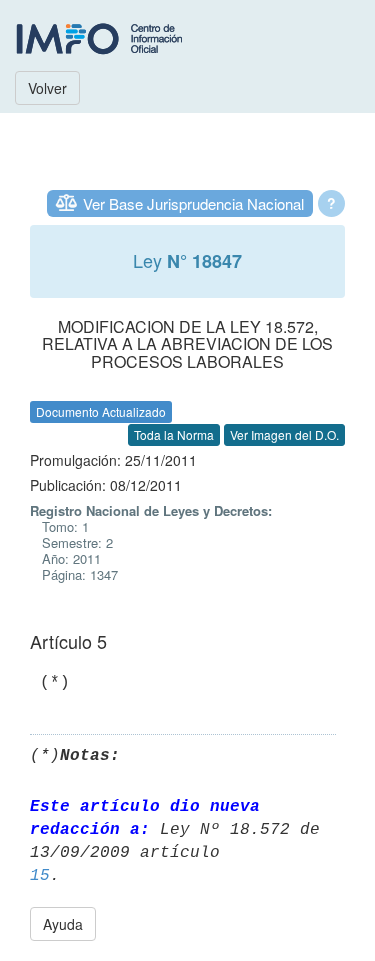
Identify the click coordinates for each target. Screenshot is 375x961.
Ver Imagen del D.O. (284, 434)
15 (40, 876)
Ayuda (63, 924)
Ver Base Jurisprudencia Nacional (193, 203)
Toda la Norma (174, 434)
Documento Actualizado (101, 411)
